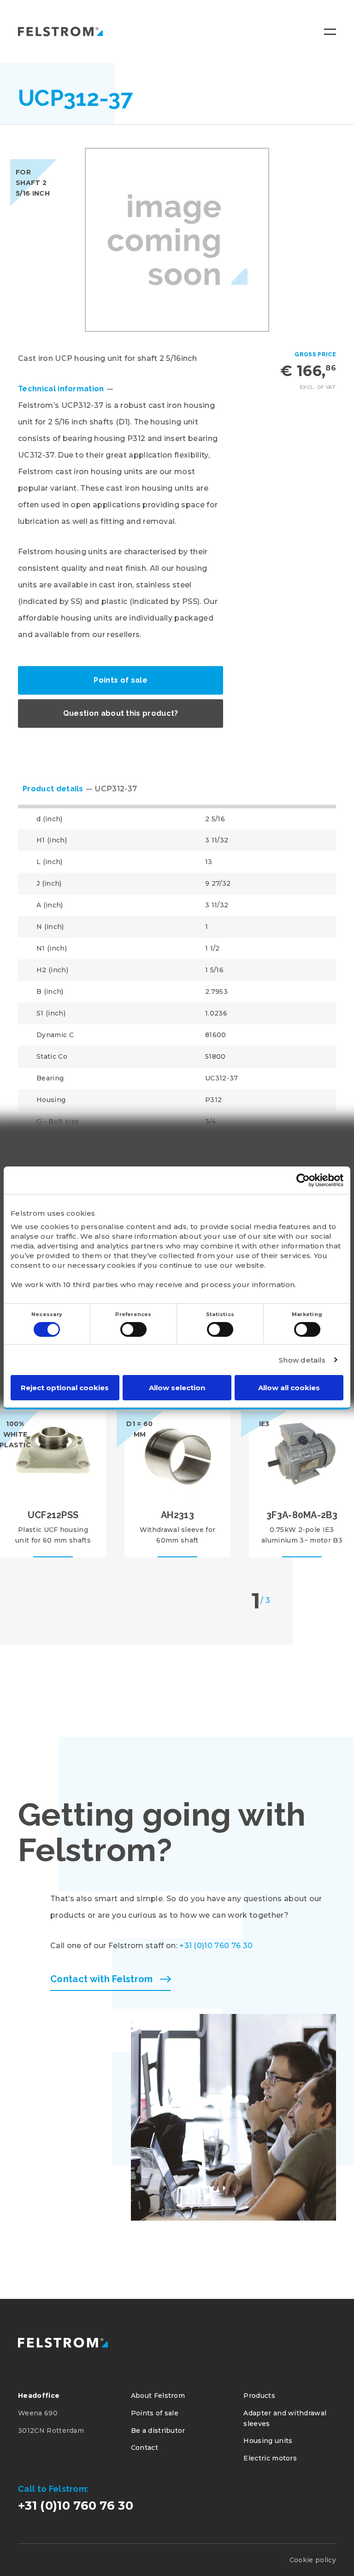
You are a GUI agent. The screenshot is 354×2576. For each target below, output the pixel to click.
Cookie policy (313, 2560)
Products (259, 2396)
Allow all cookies (289, 1388)
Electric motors (270, 2458)
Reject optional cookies (65, 1388)
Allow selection (177, 1388)
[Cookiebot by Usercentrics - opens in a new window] (303, 1180)
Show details (302, 1360)
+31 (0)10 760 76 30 (216, 1946)
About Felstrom (158, 2396)
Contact (145, 2448)
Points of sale (120, 680)
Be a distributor (158, 2431)
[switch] (133, 1329)
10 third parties (91, 1284)
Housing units (268, 2441)
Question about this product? (121, 713)
